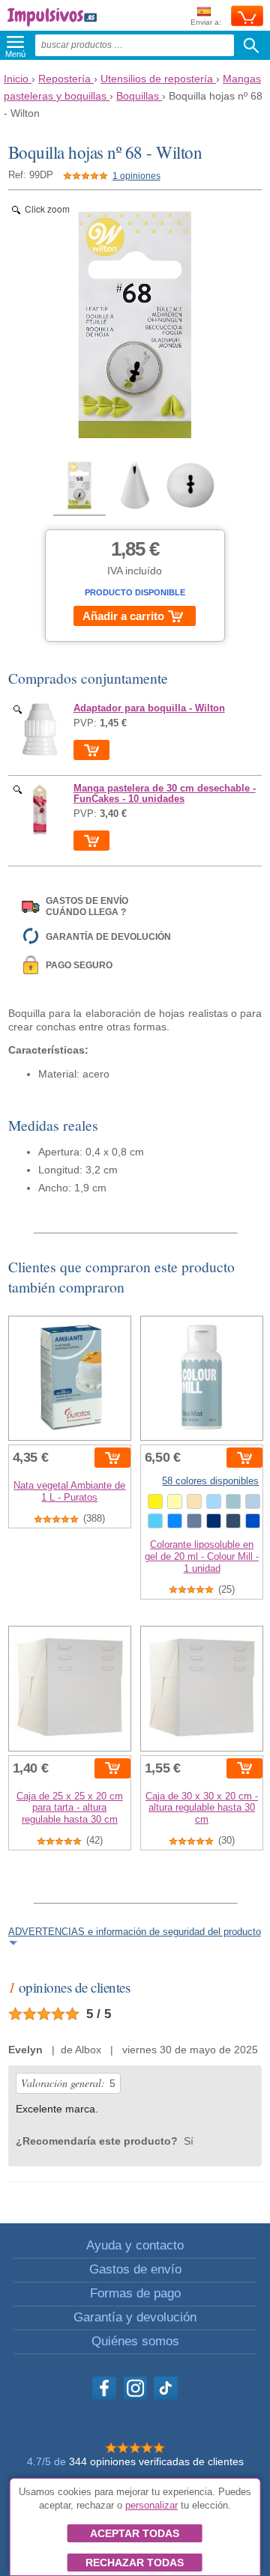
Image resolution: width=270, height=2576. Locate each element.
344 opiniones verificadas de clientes (156, 2461)
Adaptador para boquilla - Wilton (149, 708)
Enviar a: (206, 22)
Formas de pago (135, 2293)
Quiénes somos (135, 2341)
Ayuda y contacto (135, 2245)
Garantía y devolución (135, 2317)
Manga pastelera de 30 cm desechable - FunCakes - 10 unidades (165, 794)
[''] (40, 729)
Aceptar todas (135, 2533)
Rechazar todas (135, 2563)
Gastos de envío (135, 2269)
